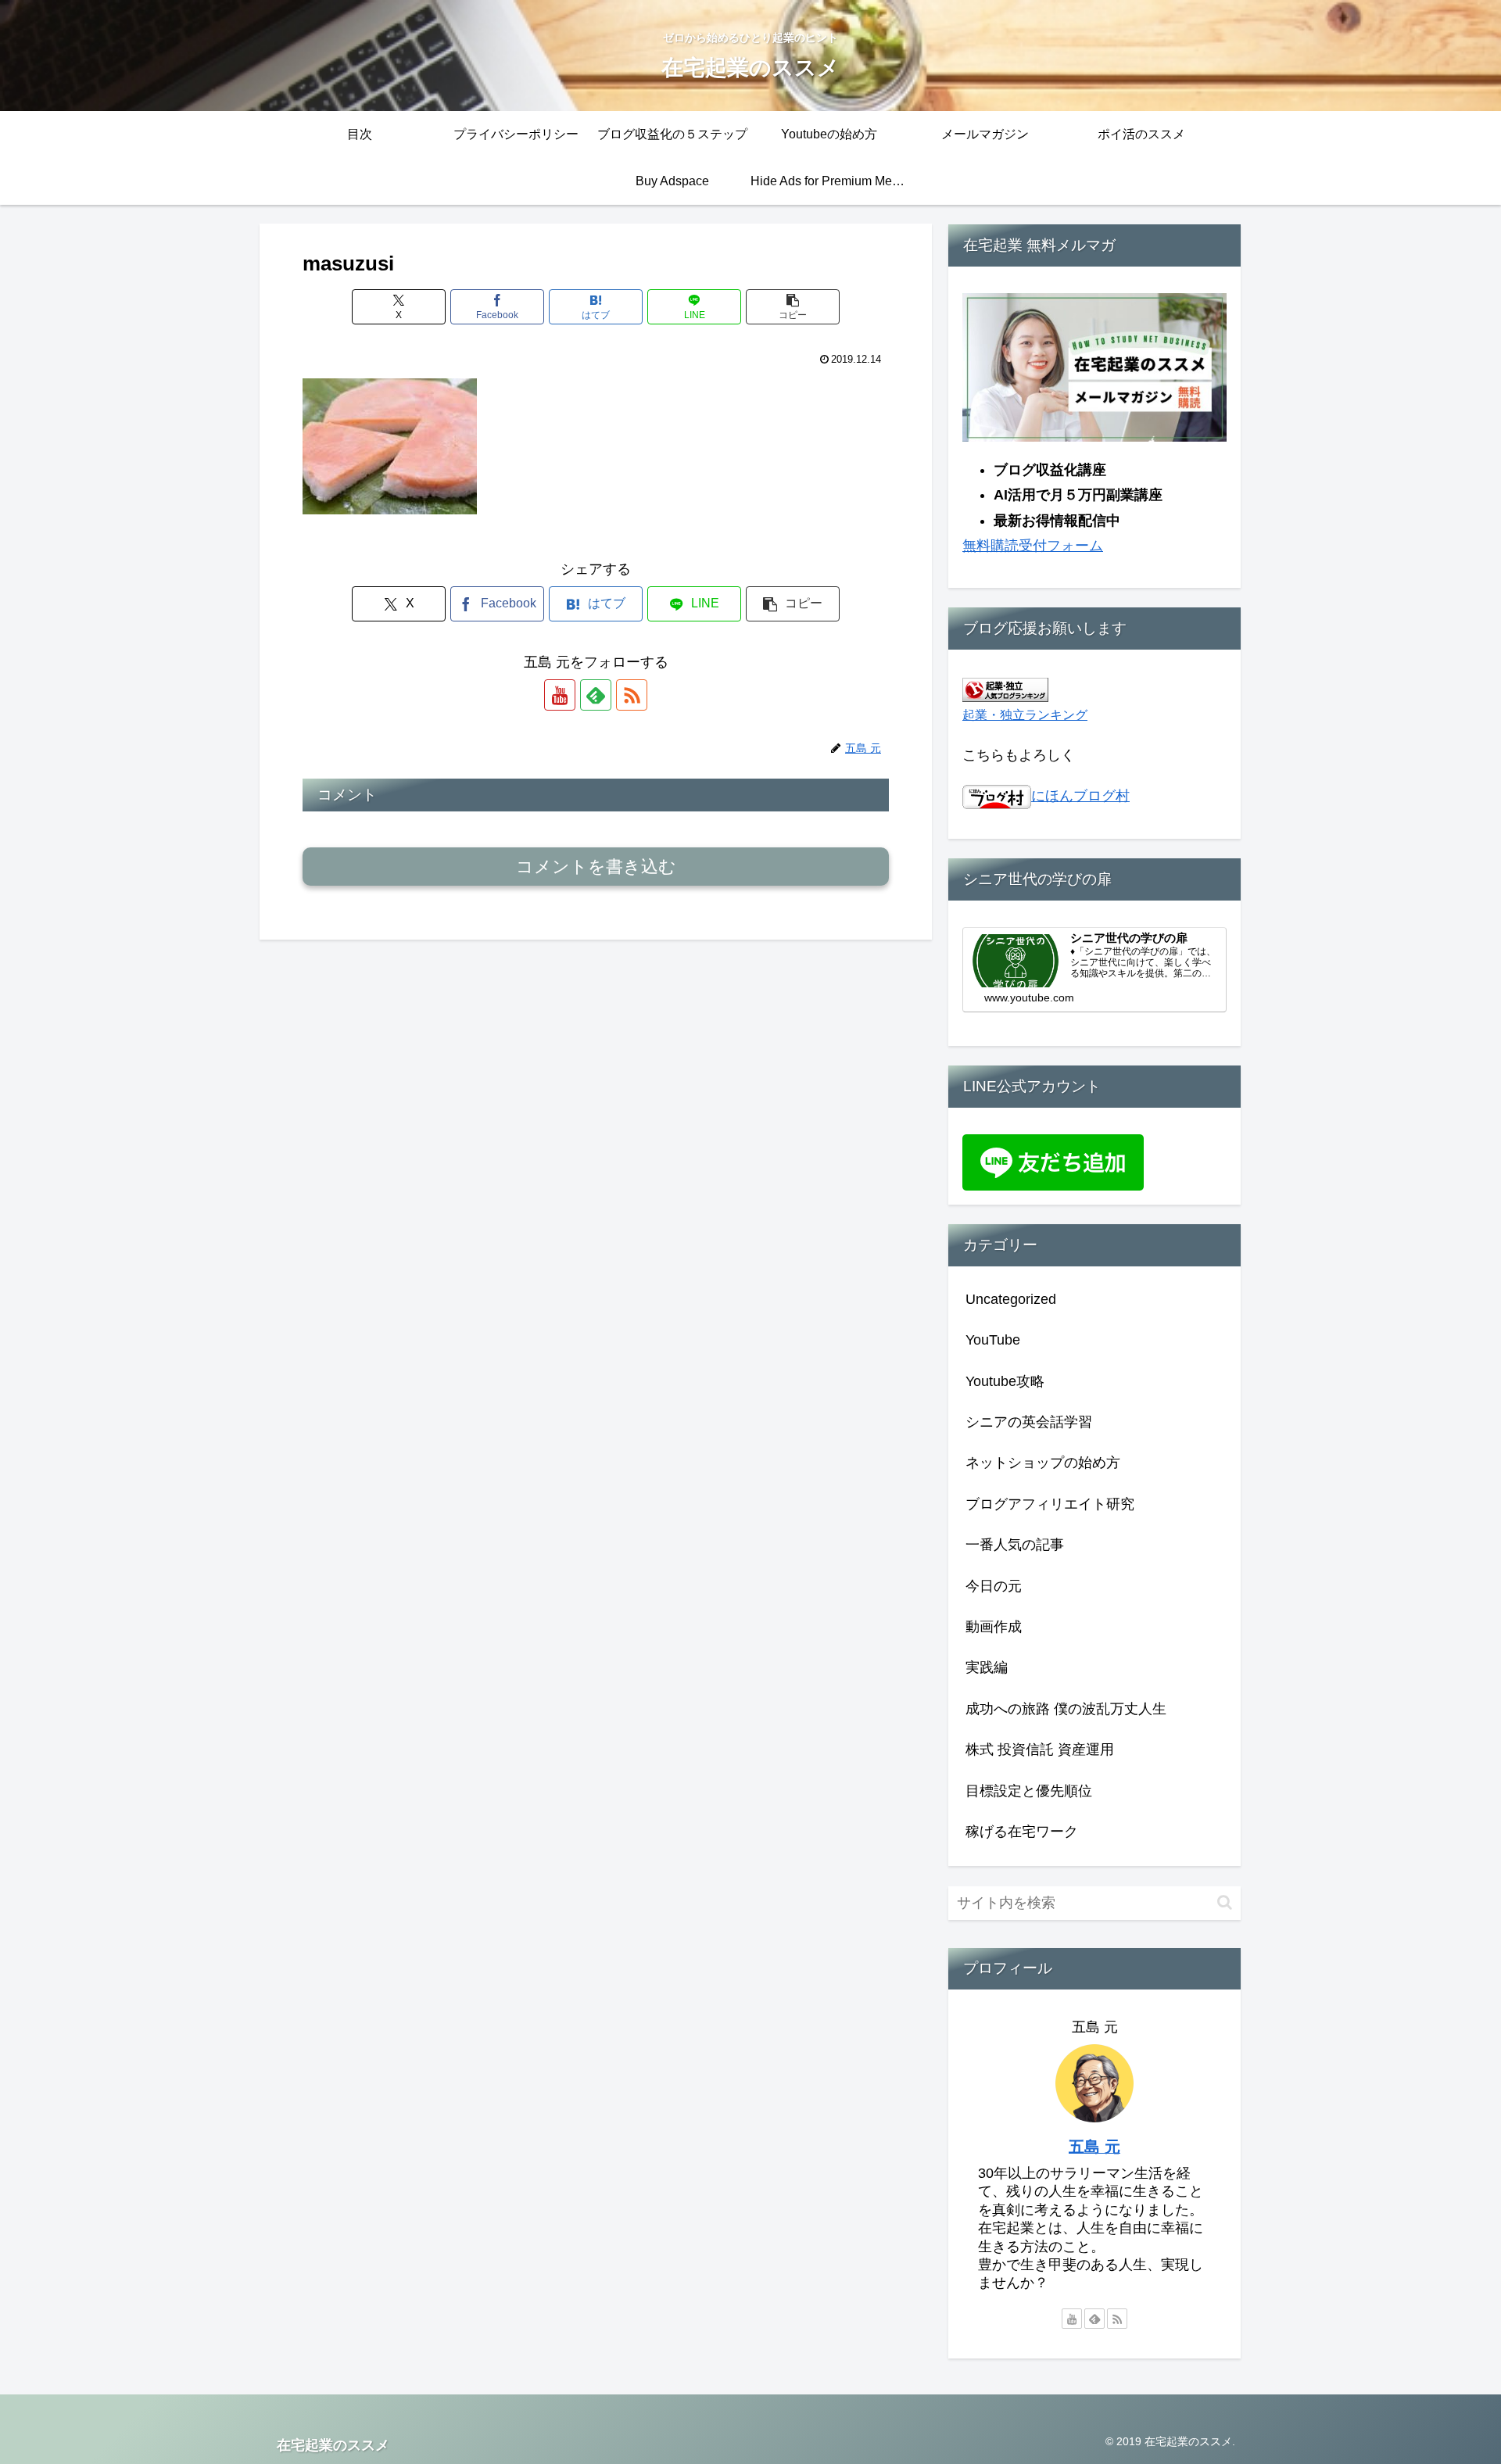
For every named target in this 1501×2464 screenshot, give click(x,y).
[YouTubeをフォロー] (560, 695)
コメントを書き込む (596, 867)
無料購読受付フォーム (1033, 546)
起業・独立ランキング (1025, 714)
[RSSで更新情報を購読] (632, 695)
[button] (793, 307)
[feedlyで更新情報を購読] (596, 695)
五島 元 (1094, 2147)
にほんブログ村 (1080, 796)
